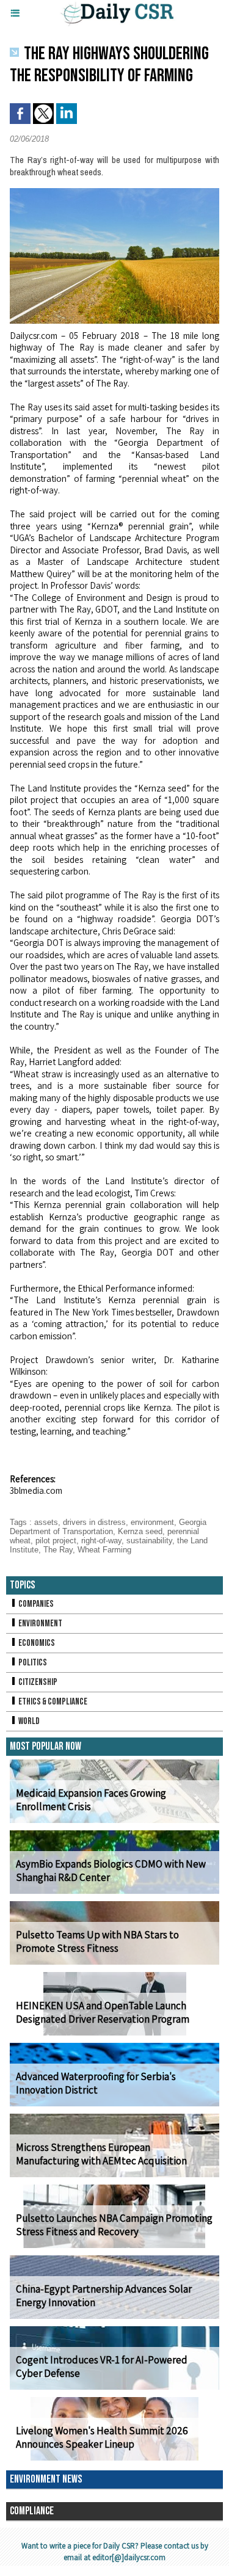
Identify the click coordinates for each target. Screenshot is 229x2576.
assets (46, 1522)
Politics (32, 1663)
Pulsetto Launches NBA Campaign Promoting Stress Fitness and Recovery (114, 2225)
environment (152, 1522)
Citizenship (37, 1682)
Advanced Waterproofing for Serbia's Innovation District (96, 2083)
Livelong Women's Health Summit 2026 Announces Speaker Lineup (102, 2437)
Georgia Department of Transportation (108, 1527)
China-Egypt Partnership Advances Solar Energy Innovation (104, 2296)
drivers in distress (94, 1522)
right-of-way (101, 1541)
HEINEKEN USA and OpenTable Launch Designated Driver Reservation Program (103, 2012)
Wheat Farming (104, 1550)
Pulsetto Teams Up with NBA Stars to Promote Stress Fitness (97, 1941)
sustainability (149, 1541)
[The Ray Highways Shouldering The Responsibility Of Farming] (114, 193)
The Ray (58, 1550)
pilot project (56, 1541)
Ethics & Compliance (52, 1702)
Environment (40, 1624)
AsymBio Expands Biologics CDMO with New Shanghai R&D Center (111, 1871)
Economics (36, 1643)
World (28, 1721)
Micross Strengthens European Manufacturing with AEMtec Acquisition (101, 2154)
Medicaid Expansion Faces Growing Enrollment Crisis (91, 1800)
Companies (35, 1604)
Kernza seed (140, 1531)
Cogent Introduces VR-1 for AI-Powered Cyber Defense (102, 2367)
